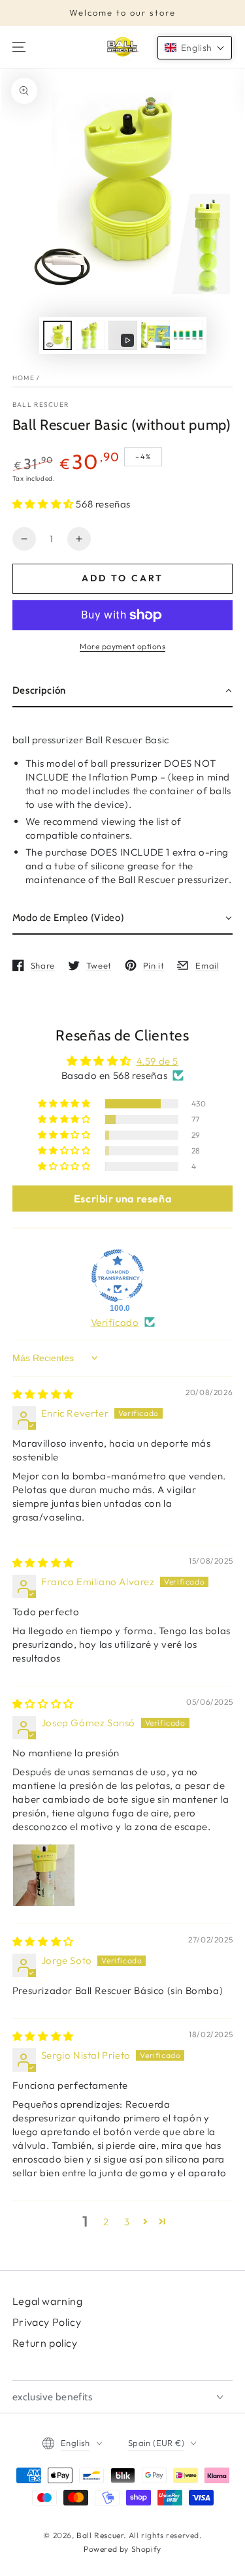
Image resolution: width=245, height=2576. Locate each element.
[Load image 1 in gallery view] (57, 335)
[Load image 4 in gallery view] (188, 335)
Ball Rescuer (41, 405)
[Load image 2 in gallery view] (90, 335)
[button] (44, 504)
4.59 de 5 (157, 1061)
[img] (43, 1394)
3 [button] (127, 2222)
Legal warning (48, 2301)
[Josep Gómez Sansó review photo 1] (44, 1875)
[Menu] (19, 47)
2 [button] (106, 2222)
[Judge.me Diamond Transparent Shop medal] (118, 1276)
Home (24, 378)
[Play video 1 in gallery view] (123, 335)
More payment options (122, 646)
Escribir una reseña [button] (122, 1199)
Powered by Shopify (122, 2549)
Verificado (115, 1322)
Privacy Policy (47, 2322)
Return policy (45, 2343)
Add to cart (122, 578)
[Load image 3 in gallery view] (155, 335)
